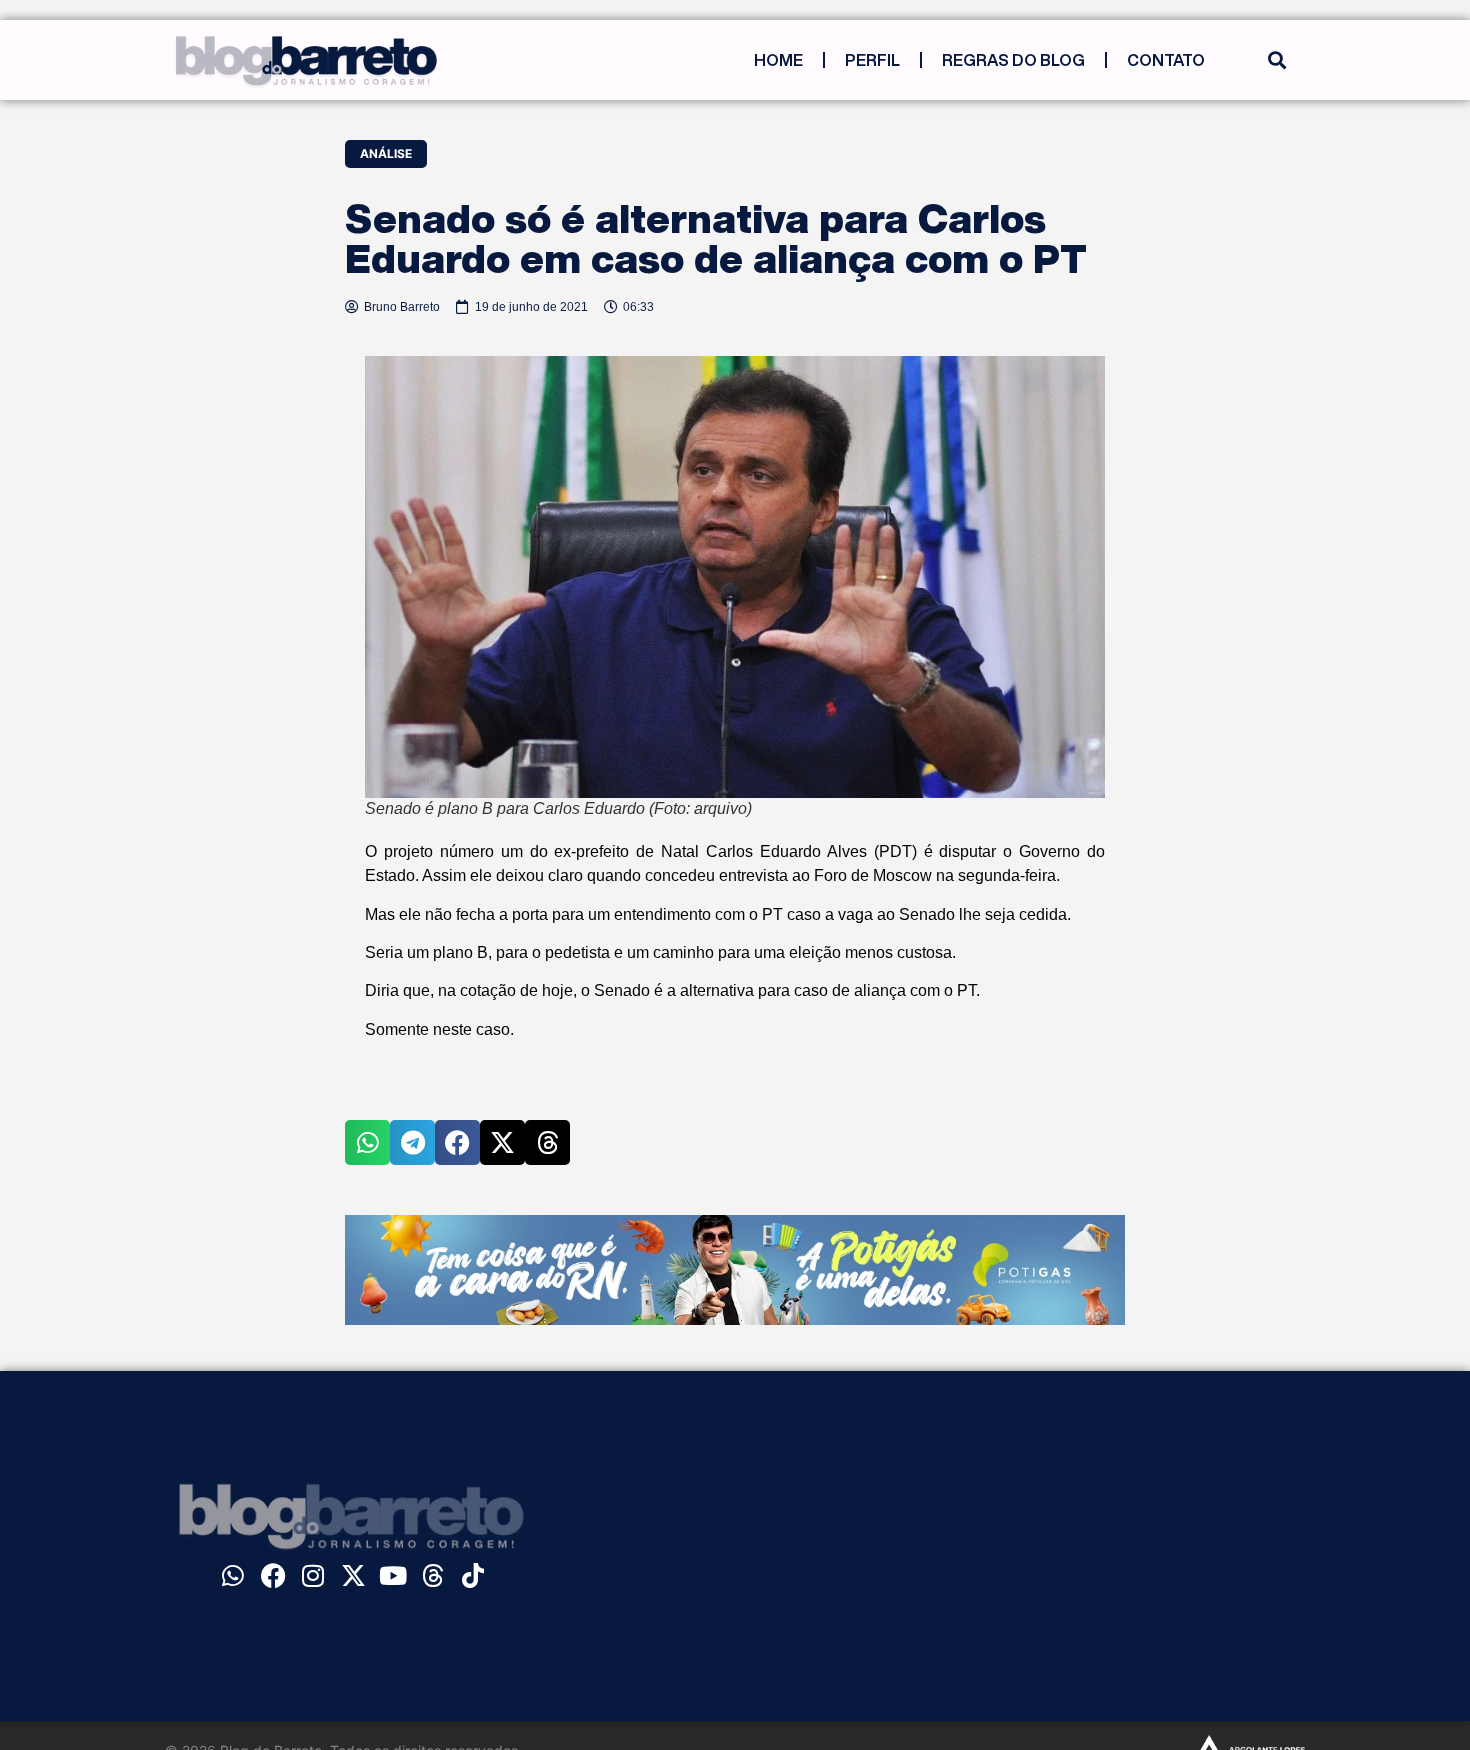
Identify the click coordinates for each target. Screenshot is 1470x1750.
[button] (1276, 60)
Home (778, 60)
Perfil (872, 60)
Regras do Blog (1013, 60)
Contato (1166, 60)
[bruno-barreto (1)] (735, 1319)
